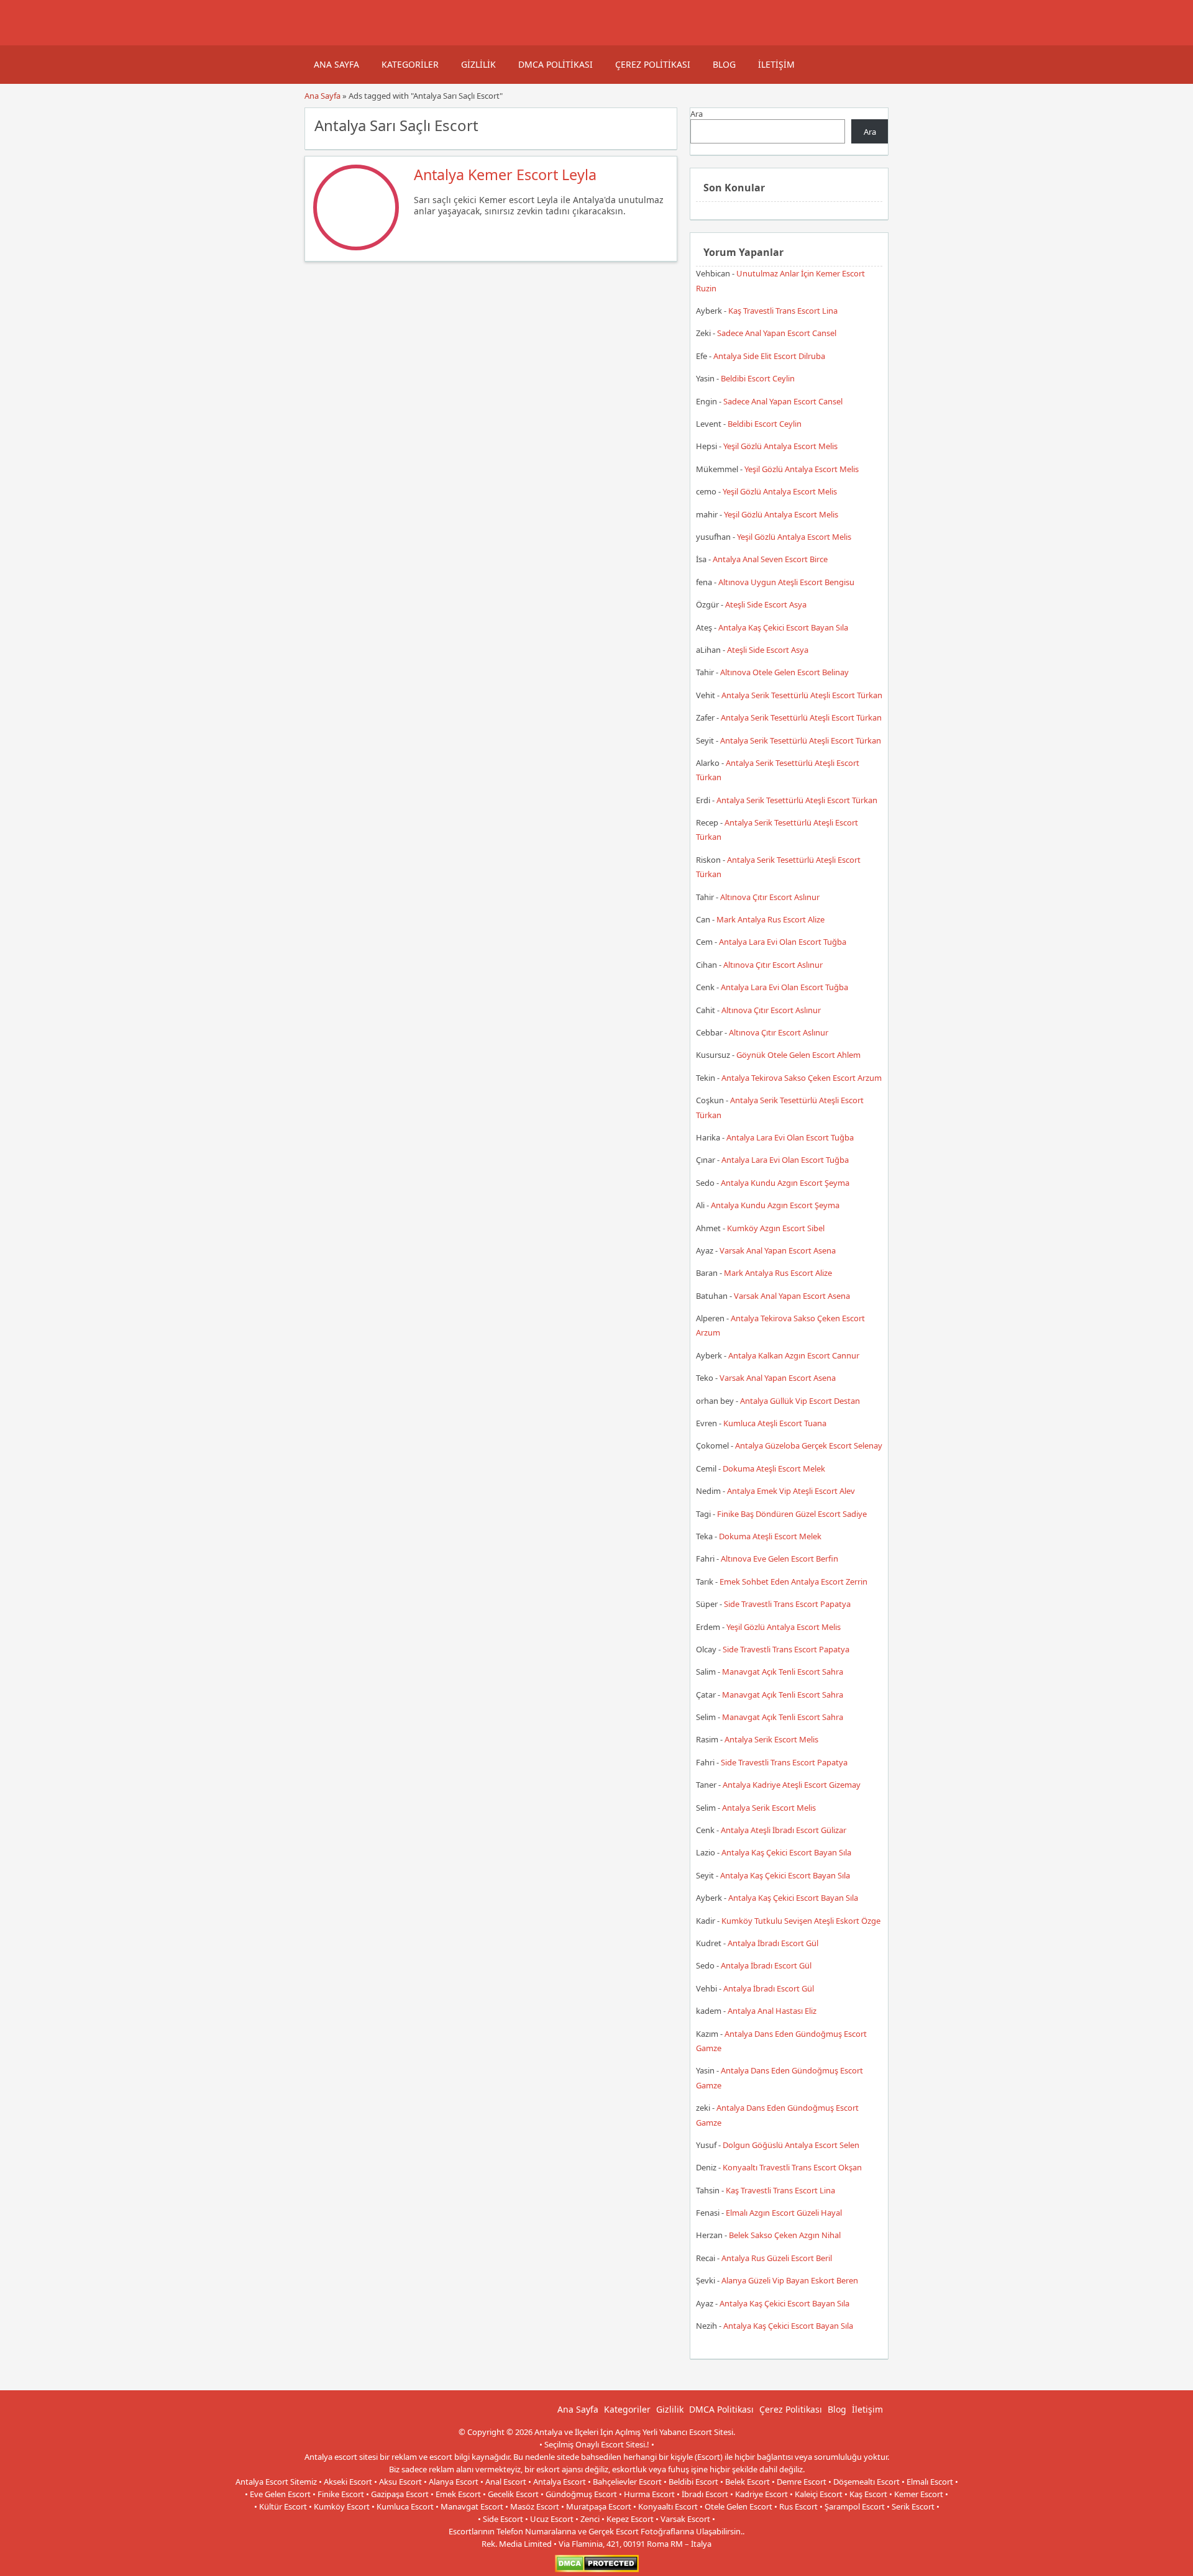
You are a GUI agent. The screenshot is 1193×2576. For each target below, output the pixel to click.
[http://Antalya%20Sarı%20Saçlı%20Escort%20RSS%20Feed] (661, 124)
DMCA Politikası (555, 64)
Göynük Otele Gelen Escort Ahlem (798, 1055)
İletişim (776, 64)
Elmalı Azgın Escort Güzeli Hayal (784, 2213)
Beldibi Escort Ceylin (758, 378)
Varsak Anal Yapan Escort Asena (778, 1250)
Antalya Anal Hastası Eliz (772, 2011)
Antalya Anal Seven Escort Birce (770, 559)
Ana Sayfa (336, 64)
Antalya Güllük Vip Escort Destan (800, 1401)
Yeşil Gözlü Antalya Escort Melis (780, 446)
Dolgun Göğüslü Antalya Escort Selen (791, 2145)
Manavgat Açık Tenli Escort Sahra (783, 1672)
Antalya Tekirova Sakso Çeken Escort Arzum (802, 1078)
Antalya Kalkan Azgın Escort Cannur (794, 1355)
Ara (697, 114)
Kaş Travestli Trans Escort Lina (783, 311)
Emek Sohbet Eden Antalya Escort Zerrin (793, 1582)
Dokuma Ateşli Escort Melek (774, 1468)
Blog (724, 64)
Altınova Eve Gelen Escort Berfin (779, 1559)
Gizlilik (478, 64)
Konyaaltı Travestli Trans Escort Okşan (792, 2167)
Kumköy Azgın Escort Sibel (776, 1228)
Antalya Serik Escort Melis (771, 1739)
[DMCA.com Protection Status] (597, 2569)
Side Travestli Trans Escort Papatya (787, 1604)
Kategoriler (410, 64)
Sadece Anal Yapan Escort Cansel (777, 333)
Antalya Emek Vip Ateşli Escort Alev (791, 1491)
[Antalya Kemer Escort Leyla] (356, 247)
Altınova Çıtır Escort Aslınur (770, 897)
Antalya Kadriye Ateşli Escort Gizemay (792, 1785)
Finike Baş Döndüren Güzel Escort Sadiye (792, 1514)
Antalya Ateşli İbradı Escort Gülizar (784, 1830)
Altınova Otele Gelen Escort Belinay (784, 672)
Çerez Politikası (653, 64)
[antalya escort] (320, 39)
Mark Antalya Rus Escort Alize (770, 919)
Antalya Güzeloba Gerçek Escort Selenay (809, 1445)
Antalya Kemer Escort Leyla (505, 175)
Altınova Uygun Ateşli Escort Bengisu (786, 582)
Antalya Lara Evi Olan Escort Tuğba (783, 942)
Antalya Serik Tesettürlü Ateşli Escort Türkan (802, 695)
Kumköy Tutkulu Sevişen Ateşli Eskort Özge (801, 1921)
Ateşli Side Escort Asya (766, 604)
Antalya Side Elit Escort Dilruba (769, 356)
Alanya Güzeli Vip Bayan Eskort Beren (790, 2280)
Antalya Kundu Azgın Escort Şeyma (785, 1183)
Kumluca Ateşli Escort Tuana (775, 1423)
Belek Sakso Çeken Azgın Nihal (785, 2235)
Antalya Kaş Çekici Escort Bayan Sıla (783, 627)
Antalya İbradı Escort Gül (773, 1943)
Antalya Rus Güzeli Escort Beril (777, 2258)
